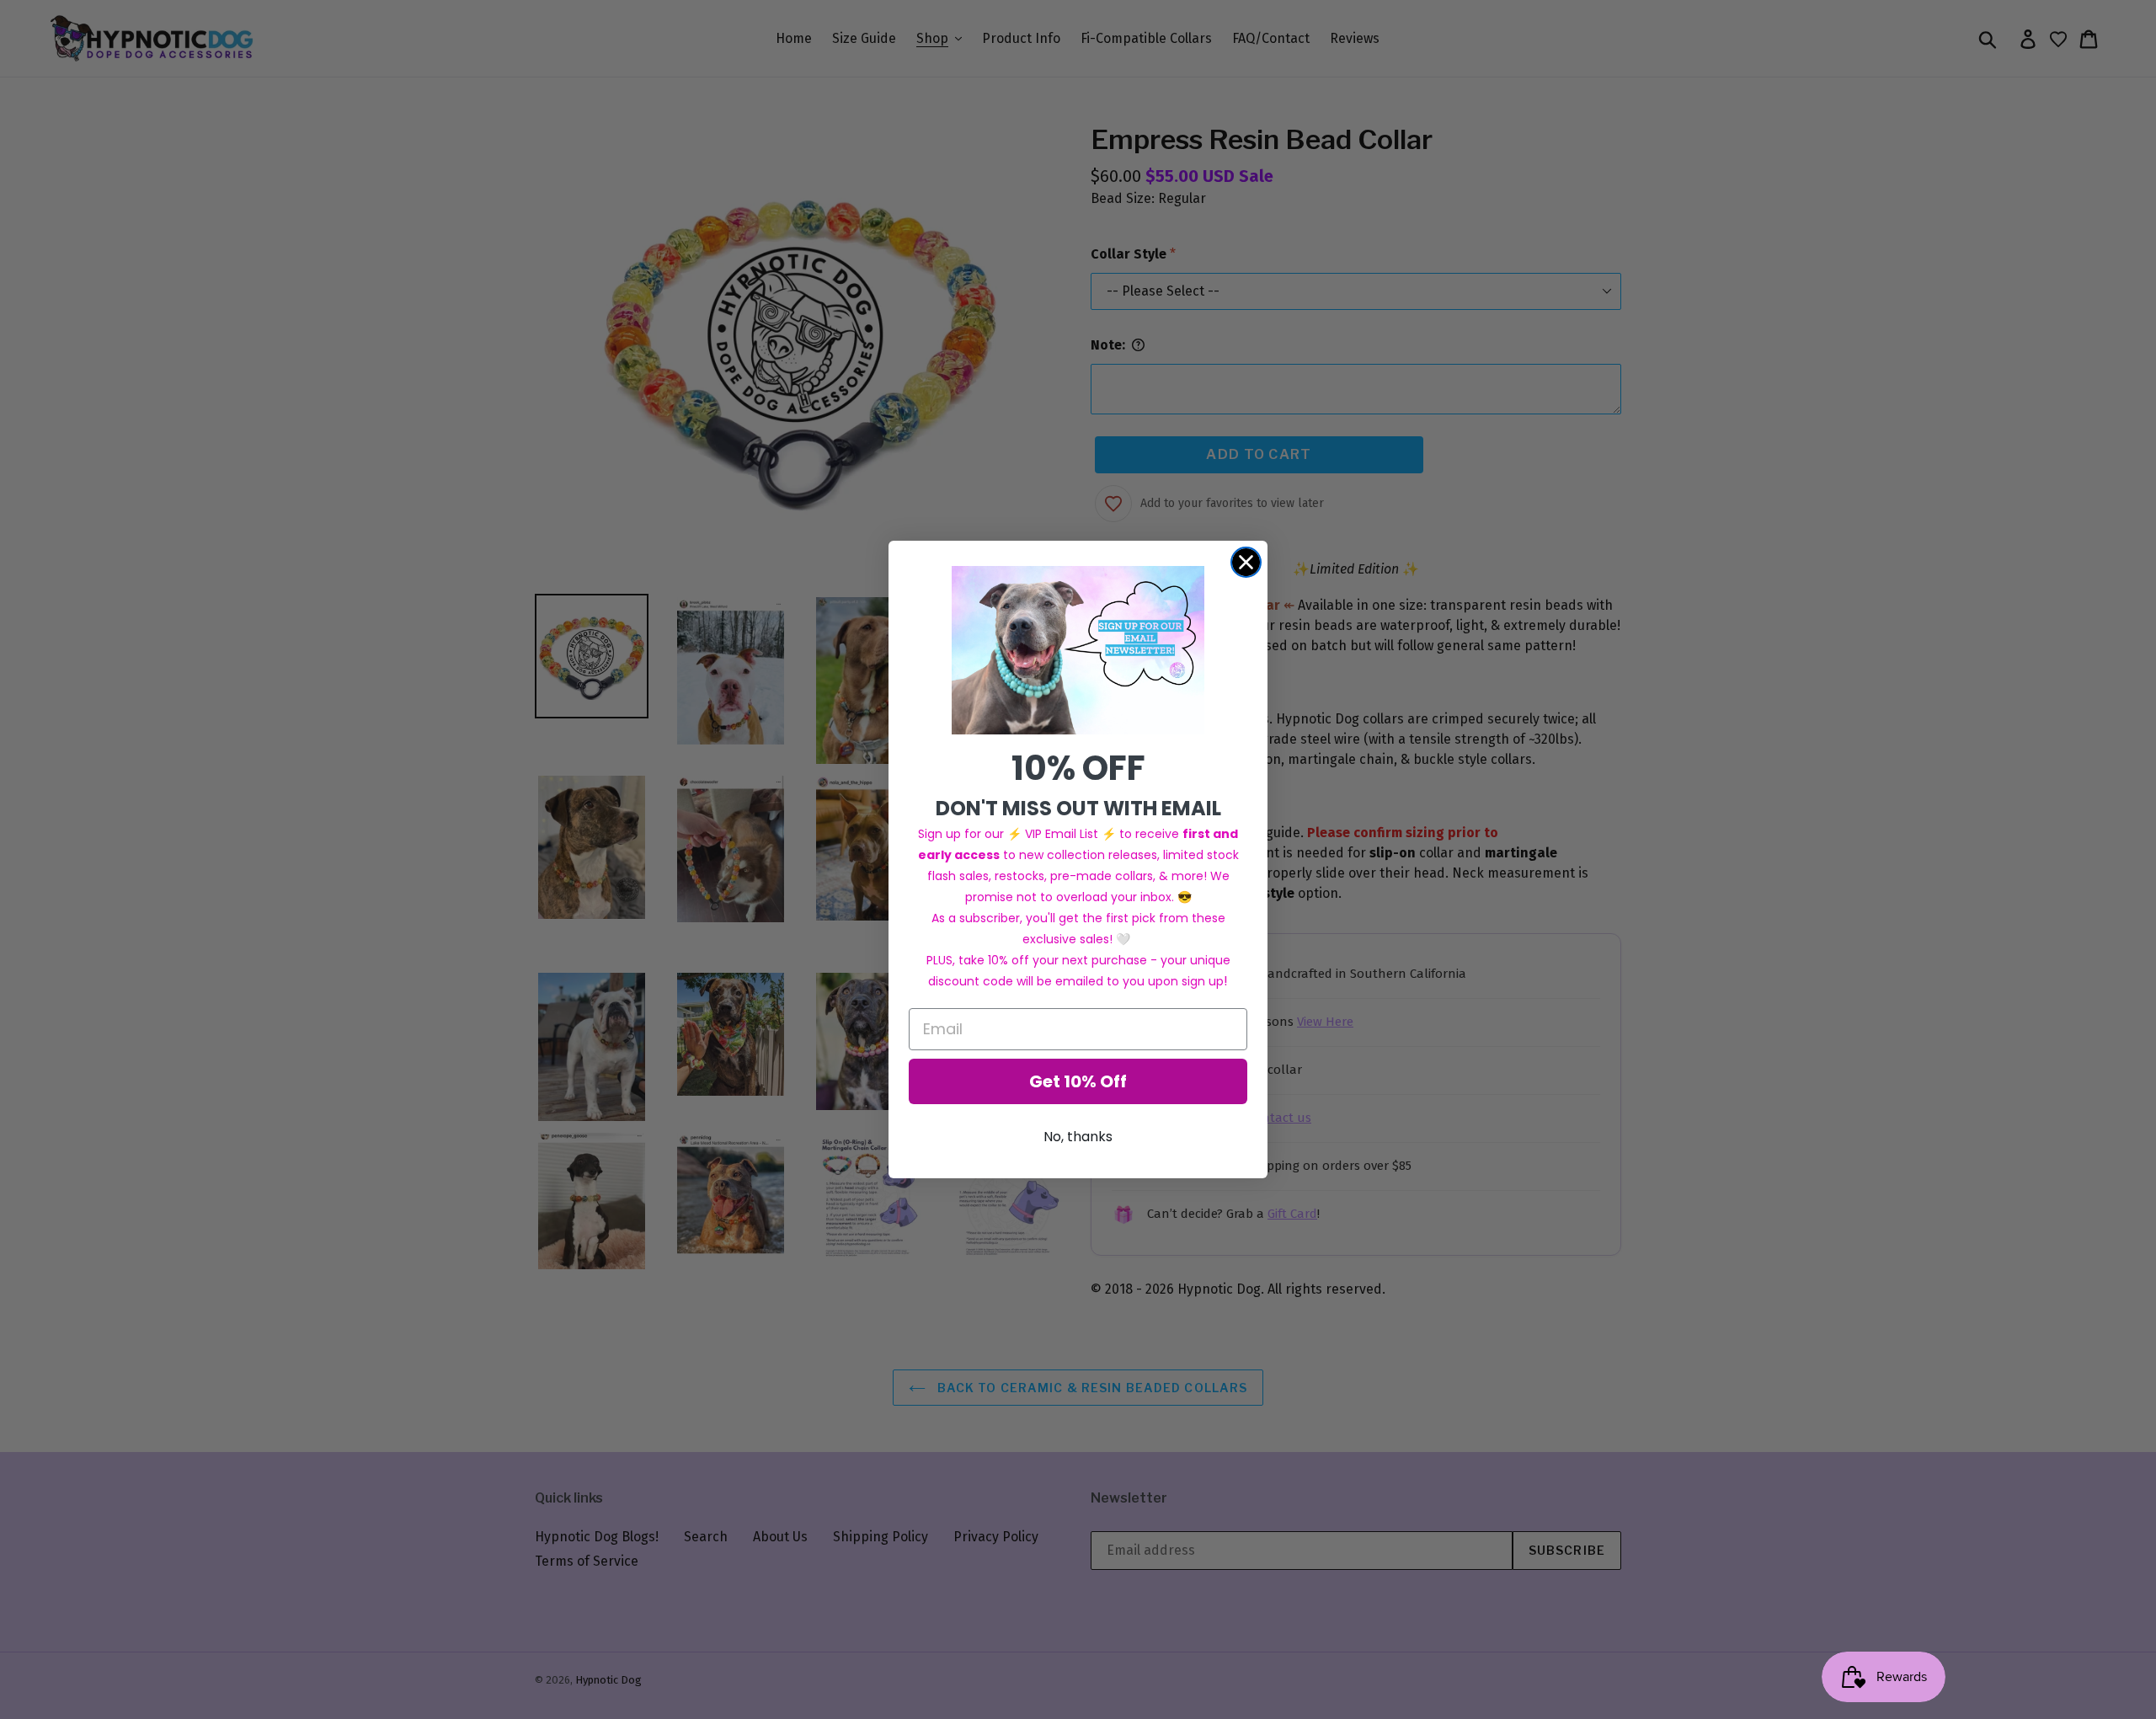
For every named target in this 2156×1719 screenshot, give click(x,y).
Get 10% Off (1078, 1081)
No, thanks (1078, 1137)
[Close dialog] (1246, 562)
